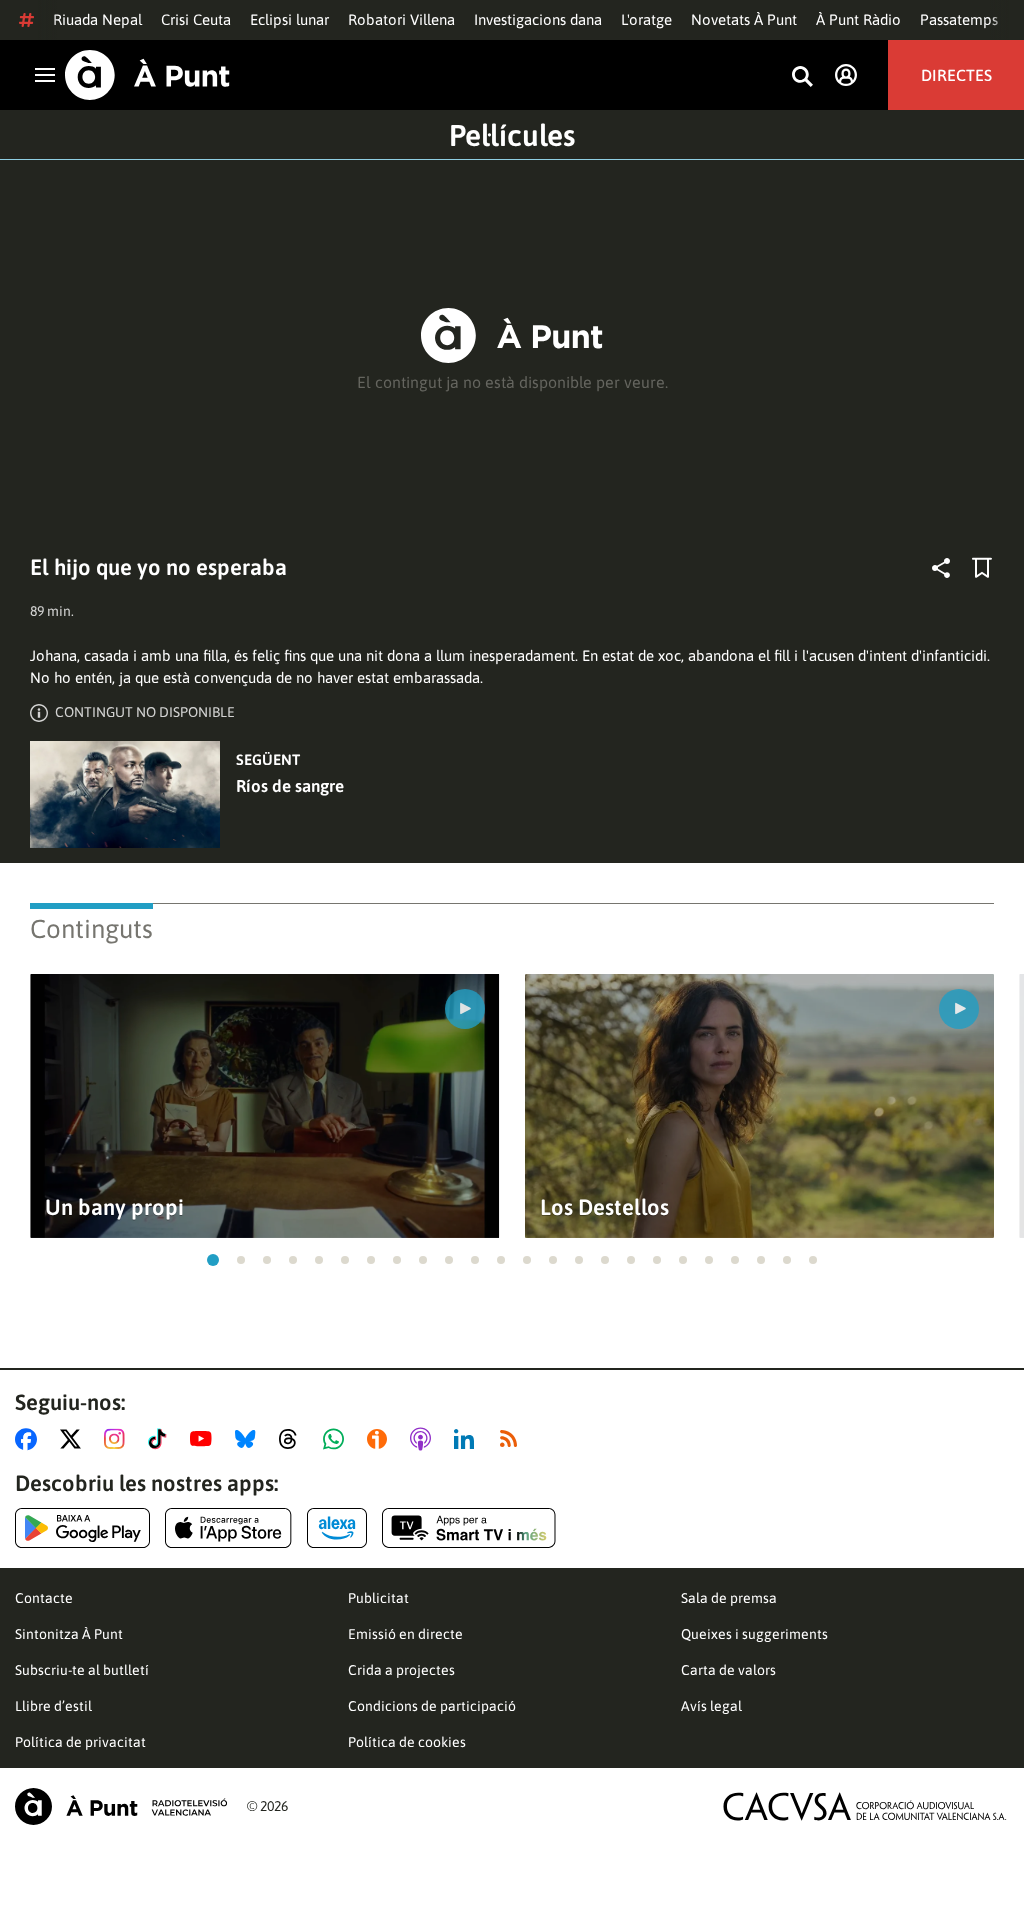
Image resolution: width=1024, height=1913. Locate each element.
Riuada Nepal (97, 19)
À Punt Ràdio (858, 19)
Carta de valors (728, 1670)
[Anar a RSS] (513, 1439)
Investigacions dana (538, 19)
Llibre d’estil (53, 1706)
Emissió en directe (405, 1634)
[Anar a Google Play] (82, 1528)
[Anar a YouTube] (205, 1439)
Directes (956, 75)
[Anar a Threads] (293, 1439)
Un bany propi (114, 1207)
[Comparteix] (941, 568)
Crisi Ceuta (196, 19)
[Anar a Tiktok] (161, 1439)
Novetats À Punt (744, 19)
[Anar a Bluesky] (249, 1439)
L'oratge (646, 19)
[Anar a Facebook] (30, 1439)
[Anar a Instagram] (118, 1439)
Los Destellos (604, 1207)
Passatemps (959, 19)
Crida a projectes (401, 1670)
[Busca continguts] (802, 77)
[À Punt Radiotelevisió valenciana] (121, 1806)
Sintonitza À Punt (69, 1634)
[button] (213, 1260)
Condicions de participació (432, 1706)
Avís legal (711, 1706)
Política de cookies (407, 1742)
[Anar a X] (74, 1439)
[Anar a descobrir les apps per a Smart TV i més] (469, 1528)
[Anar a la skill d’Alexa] (337, 1528)
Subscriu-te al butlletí (82, 1670)
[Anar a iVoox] (381, 1439)
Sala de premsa (729, 1598)
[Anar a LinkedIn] (468, 1439)
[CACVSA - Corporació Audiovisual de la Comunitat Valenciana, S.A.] (865, 1806)
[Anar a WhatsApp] (337, 1439)
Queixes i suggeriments (754, 1634)
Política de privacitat (80, 1742)
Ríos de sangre (290, 786)
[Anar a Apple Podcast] (424, 1439)
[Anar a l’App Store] (228, 1528)
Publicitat (378, 1598)
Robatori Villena (401, 19)
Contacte (44, 1598)
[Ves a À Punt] (147, 75)
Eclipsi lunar (289, 19)
